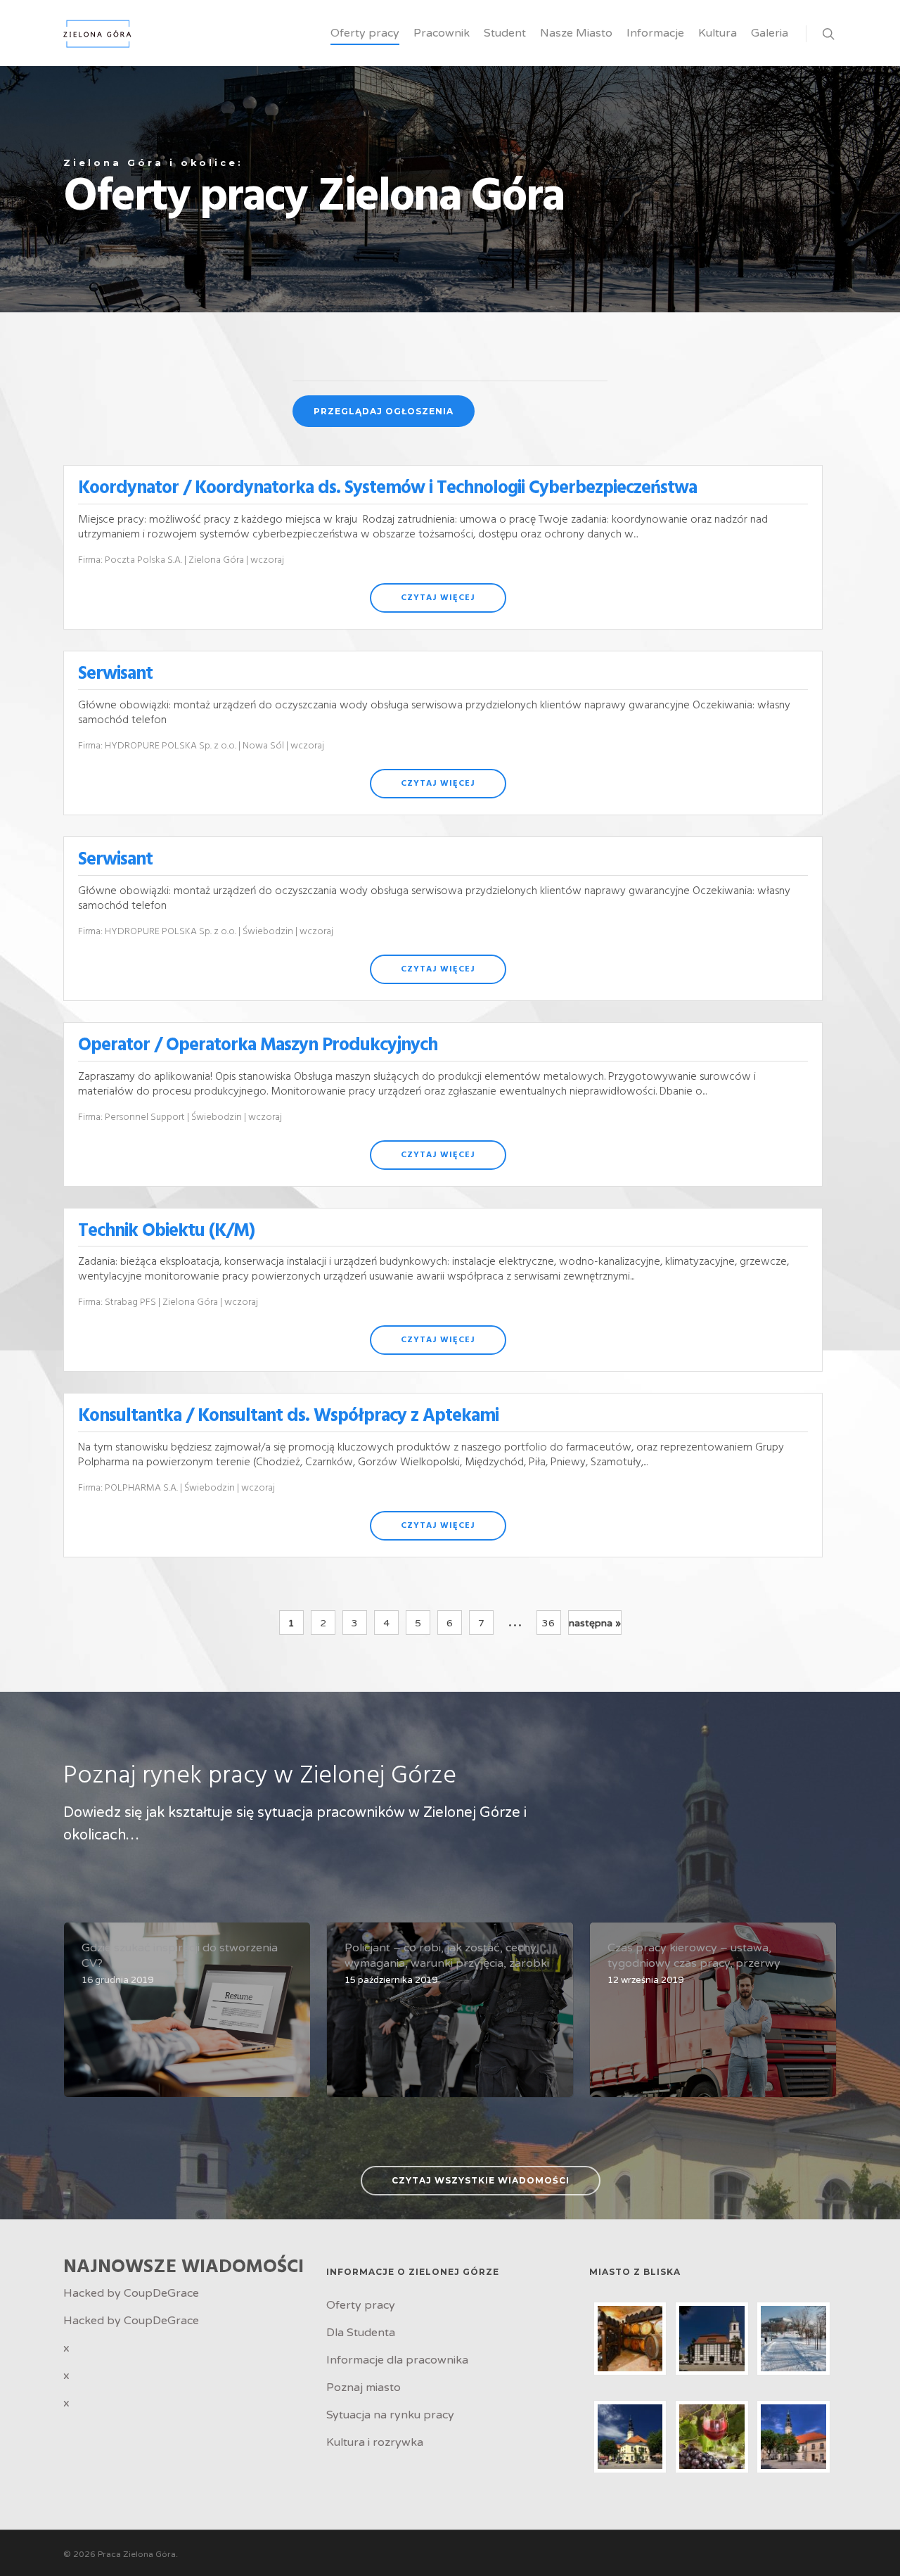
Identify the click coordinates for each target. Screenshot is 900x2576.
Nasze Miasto (576, 33)
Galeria (770, 33)
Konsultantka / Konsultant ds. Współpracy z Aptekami (288, 1416)
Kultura (718, 33)
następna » (595, 1623)
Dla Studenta (361, 2333)
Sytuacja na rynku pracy (390, 2415)
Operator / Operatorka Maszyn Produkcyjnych (258, 1046)
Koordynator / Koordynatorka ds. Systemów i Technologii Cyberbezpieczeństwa (387, 489)
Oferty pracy (365, 33)
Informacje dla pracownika (397, 2360)
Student (505, 33)
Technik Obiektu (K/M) (166, 1231)
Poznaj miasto (364, 2387)
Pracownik (442, 33)
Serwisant (115, 674)
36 (548, 1623)
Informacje (655, 33)
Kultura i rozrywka (375, 2442)
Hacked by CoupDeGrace (131, 2293)
